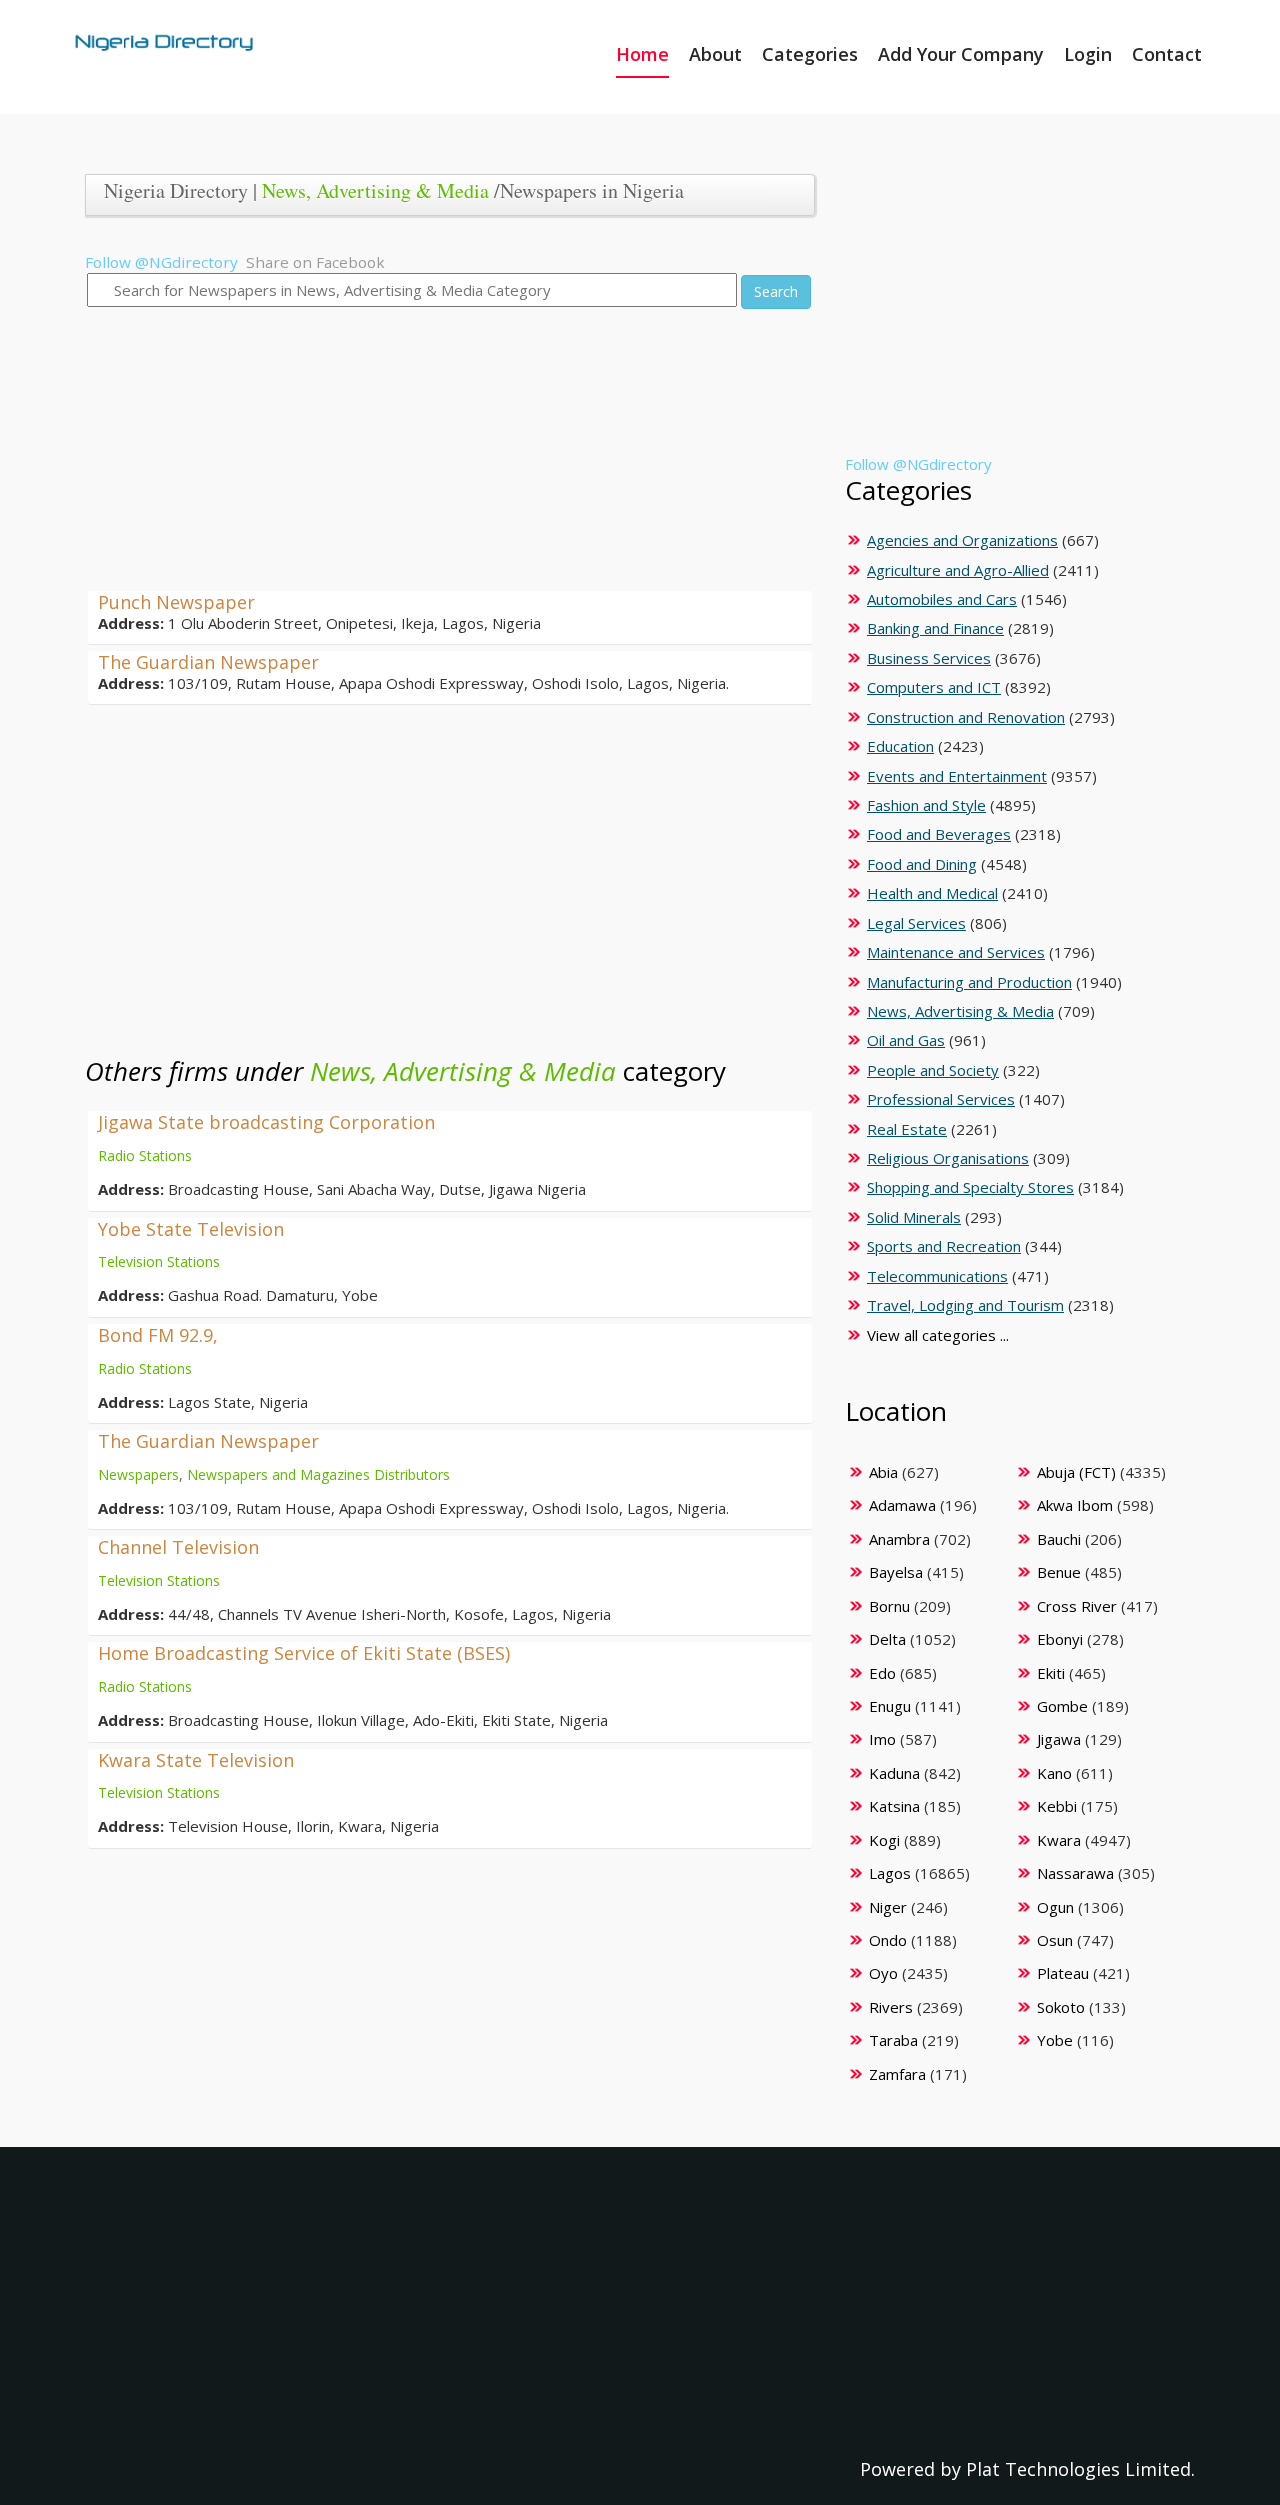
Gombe (1062, 1706)
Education (900, 746)
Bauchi (1059, 1539)
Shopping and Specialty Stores (970, 1187)
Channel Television (178, 1547)
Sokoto (1061, 2007)
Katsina (894, 1806)
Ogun (1055, 1907)
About (715, 54)
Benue (1059, 1572)
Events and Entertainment (957, 776)
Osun (1055, 1940)
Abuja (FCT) (1076, 1472)
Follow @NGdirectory (161, 262)
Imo (882, 1739)
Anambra (899, 1539)
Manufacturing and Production (969, 982)
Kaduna (894, 1773)
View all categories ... (938, 1335)
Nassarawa (1075, 1873)
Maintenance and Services (956, 952)
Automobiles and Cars (942, 599)
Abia (883, 1472)
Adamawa (902, 1505)
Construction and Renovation (966, 717)
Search (776, 291)
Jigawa (1059, 1739)
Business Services (929, 658)
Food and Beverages (939, 834)
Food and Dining (922, 864)
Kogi (884, 1840)
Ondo (888, 1940)
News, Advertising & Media (375, 190)
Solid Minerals (914, 1217)
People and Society (933, 1070)
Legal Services (916, 923)
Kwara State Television (196, 1760)
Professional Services (941, 1099)
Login (1088, 54)
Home (642, 54)
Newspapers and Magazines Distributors (318, 1474)
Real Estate (907, 1129)
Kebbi (1057, 1806)
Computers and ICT (934, 687)
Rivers (891, 2007)
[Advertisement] (442, 451)
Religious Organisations (948, 1158)
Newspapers (138, 1474)
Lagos (890, 1873)
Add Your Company (961, 54)
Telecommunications (937, 1276)
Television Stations (159, 1261)
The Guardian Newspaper (208, 662)
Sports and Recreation (944, 1246)
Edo (882, 1673)
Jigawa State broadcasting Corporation (266, 1122)
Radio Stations (145, 1155)
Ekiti (1051, 1673)
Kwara (1059, 1840)
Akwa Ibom (1075, 1505)
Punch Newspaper (176, 602)
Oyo (883, 1973)
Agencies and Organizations (962, 540)
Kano (1054, 1773)
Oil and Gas (906, 1040)
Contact (1167, 54)
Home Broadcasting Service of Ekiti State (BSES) (304, 1653)
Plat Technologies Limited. (1080, 2469)
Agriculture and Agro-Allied (958, 570)
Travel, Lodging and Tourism (965, 1305)
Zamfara (897, 2074)
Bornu (889, 1606)
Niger (888, 1907)
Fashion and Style (926, 805)
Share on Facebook (315, 262)
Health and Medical (932, 893)
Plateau (1063, 1973)
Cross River (1077, 1606)
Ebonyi (1060, 1639)
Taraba (893, 2040)
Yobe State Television (191, 1229)
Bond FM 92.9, (158, 1335)
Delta (887, 1639)
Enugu (890, 1706)
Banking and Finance (935, 628)
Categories (810, 54)
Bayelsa (896, 1572)
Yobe (1055, 2040)
